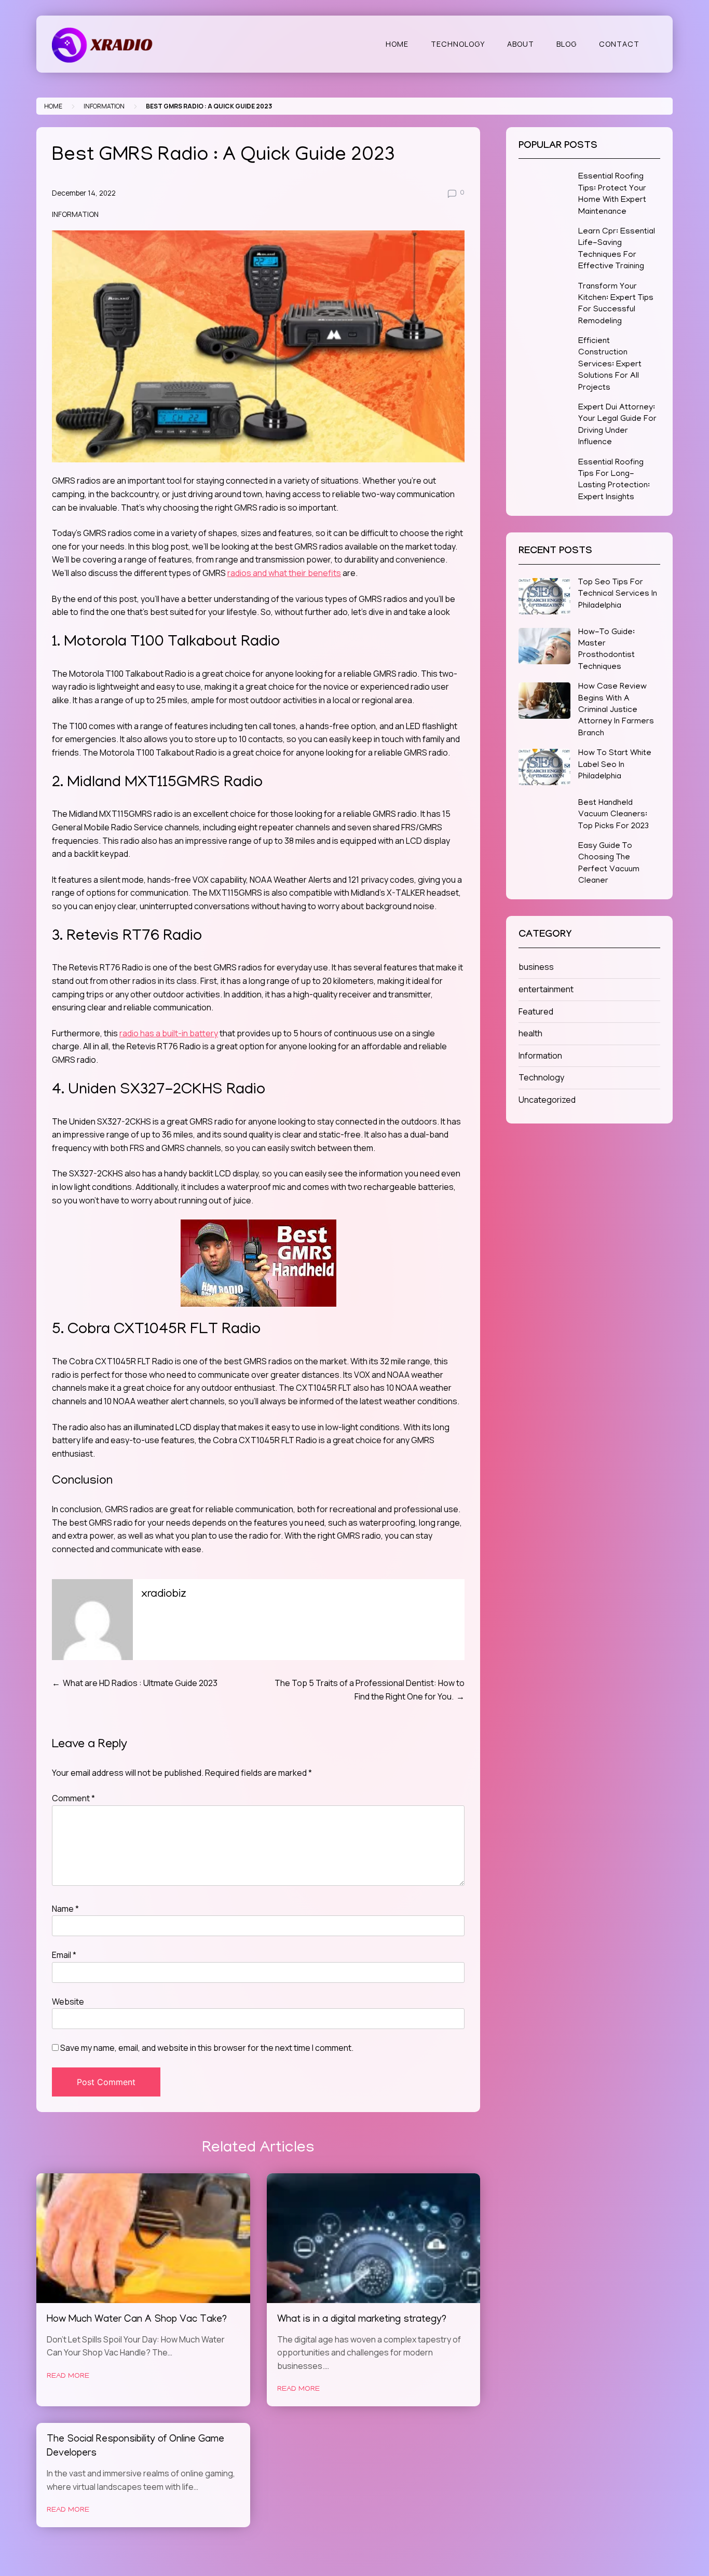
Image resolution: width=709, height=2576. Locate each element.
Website (68, 2002)
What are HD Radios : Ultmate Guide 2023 (140, 1683)
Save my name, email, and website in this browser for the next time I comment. (207, 2048)
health (530, 1033)
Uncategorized (547, 1100)
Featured (536, 1011)
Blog (567, 44)
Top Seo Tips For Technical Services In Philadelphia (618, 594)
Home (397, 44)
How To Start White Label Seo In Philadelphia (615, 765)
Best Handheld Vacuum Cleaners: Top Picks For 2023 (613, 815)
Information (104, 106)
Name (65, 1909)
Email (64, 1955)
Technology (458, 44)
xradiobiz (164, 1595)
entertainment (546, 989)
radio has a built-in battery (169, 1033)
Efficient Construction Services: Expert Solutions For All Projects (610, 365)
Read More (68, 2376)
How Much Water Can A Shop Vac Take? (137, 2320)
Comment (73, 1798)
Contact (619, 44)
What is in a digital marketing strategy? (362, 2320)
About (521, 44)
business (536, 967)
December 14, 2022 (84, 193)
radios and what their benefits (284, 573)
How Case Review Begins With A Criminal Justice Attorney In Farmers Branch (616, 710)
